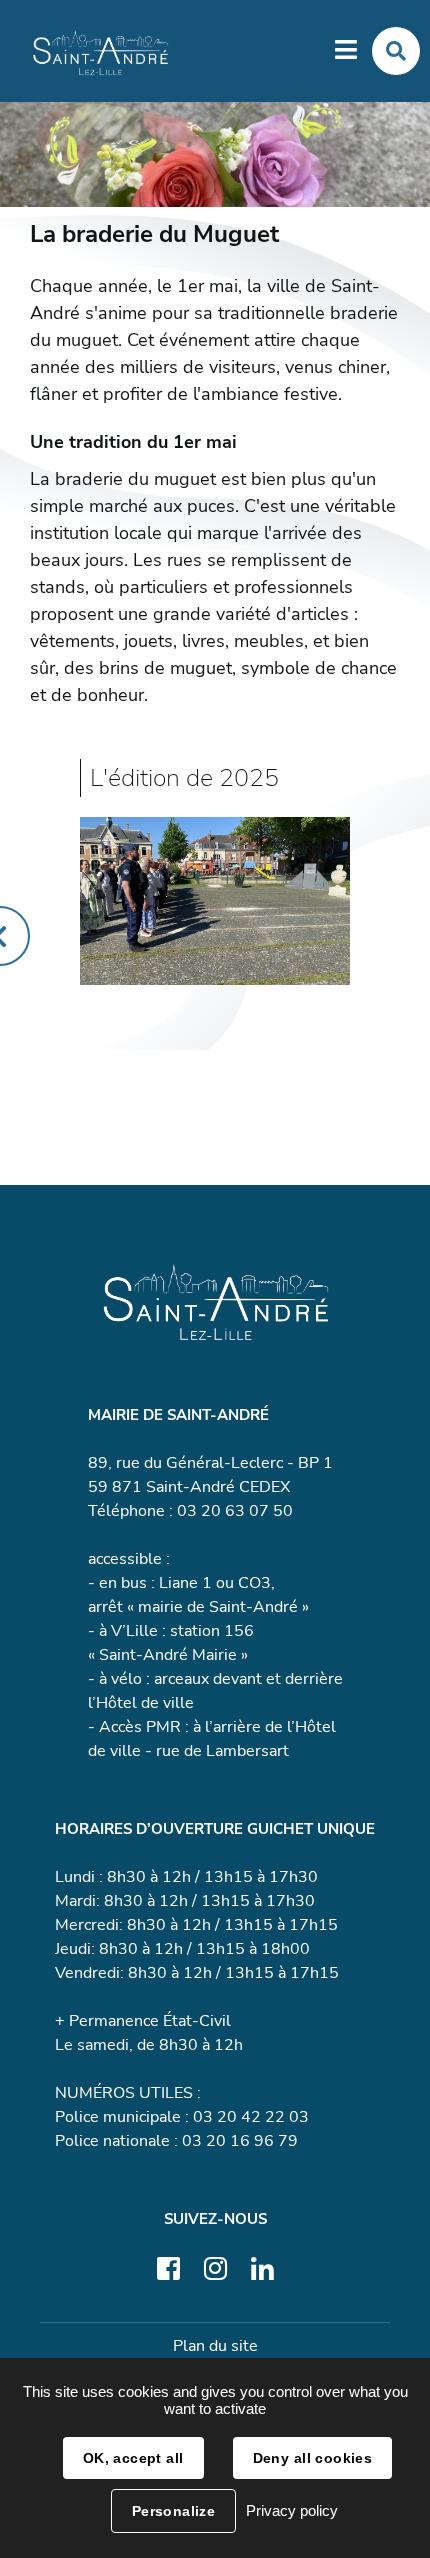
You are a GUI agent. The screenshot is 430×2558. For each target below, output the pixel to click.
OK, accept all (133, 2458)
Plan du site (215, 2346)
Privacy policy (292, 2510)
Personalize (174, 2511)
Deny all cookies (313, 2458)
